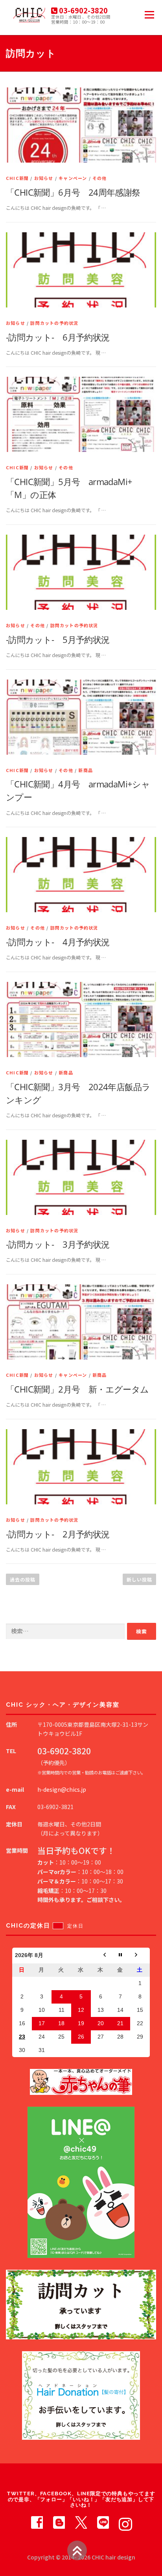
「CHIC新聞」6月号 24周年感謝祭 (73, 192)
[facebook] (37, 2522)
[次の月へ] (140, 1956)
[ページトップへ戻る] (77, 2550)
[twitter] (81, 2522)
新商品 (86, 770)
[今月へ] (120, 1956)
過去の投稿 (23, 1579)
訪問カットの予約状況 (54, 323)
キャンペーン (73, 178)
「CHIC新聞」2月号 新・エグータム (77, 1389)
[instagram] (125, 2522)
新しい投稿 (139, 1579)
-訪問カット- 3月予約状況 (58, 1244)
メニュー (149, 15)
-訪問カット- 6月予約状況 (58, 337)
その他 (100, 178)
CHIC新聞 (17, 178)
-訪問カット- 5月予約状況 (58, 639)
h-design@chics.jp (62, 1789)
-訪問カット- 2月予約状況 (58, 1534)
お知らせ (44, 178)
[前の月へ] (101, 1956)
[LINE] (103, 2522)
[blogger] (59, 2522)
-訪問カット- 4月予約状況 (58, 942)
